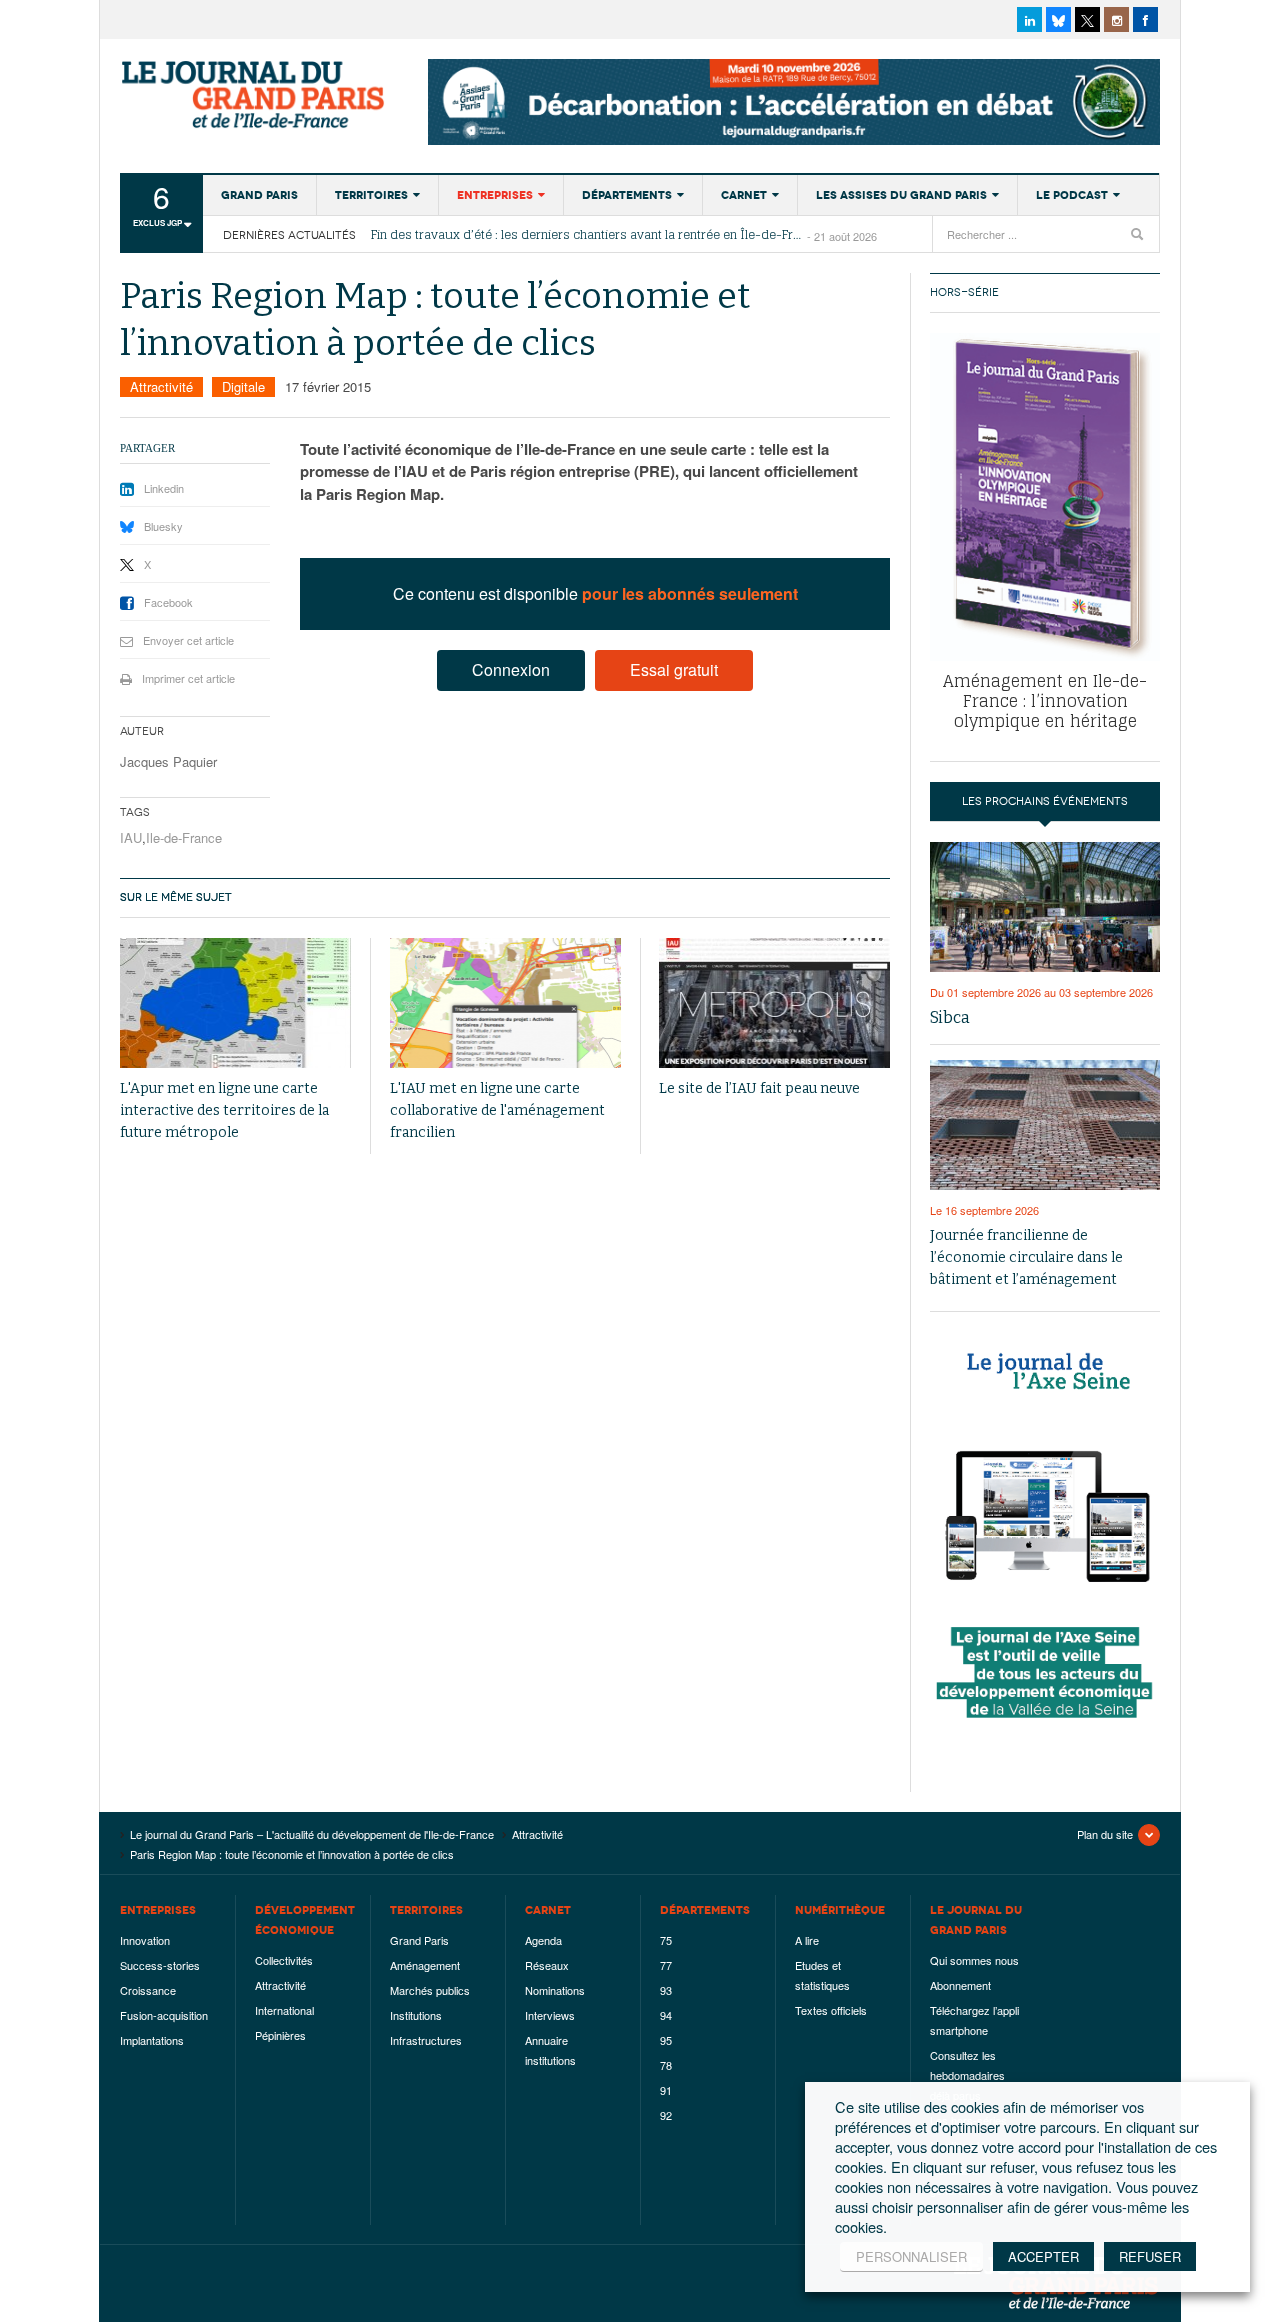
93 (666, 1990)
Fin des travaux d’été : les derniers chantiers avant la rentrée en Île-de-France (589, 235)
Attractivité (161, 386)
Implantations (152, 2040)
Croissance (148, 1990)
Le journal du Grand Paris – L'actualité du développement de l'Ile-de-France (255, 95)
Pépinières (280, 2035)
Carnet (744, 195)
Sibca (950, 1017)
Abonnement (960, 1985)
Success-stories (160, 1965)
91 (666, 2090)
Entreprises (495, 195)
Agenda (543, 1940)
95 (666, 2040)
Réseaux (547, 1965)
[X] (1087, 19)
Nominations (555, 1990)
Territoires (371, 195)
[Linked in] (1029, 19)
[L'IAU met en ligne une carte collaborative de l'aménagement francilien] (505, 1003)
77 (666, 1965)
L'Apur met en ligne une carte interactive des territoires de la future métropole (224, 1110)
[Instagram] (1116, 19)
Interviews (550, 2015)
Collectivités (284, 1960)
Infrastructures (426, 2040)
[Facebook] (1145, 19)
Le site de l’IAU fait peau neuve (759, 1088)
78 (666, 2065)
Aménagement (425, 1965)
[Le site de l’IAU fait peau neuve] (774, 1003)
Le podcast (1072, 195)
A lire (807, 1940)
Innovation (145, 1940)
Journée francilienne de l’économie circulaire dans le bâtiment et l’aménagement (1026, 1257)
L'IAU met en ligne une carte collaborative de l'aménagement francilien (497, 1110)
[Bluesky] (1058, 19)
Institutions (416, 2015)
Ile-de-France (184, 837)
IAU (131, 837)
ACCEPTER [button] (1043, 2256)
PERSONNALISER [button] (911, 2256)
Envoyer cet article (188, 640)
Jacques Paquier (168, 761)
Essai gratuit (674, 669)
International (284, 2010)
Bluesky (163, 526)
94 (666, 2015)
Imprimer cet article (188, 678)
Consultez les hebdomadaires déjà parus (967, 2075)
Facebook (168, 602)
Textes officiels (831, 2010)
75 (666, 1940)
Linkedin (164, 488)
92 (666, 2115)
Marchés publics (430, 1990)
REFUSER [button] (1150, 2256)
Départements (627, 195)
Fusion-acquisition (164, 2015)
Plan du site (1105, 1834)
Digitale (243, 386)
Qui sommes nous (974, 1960)
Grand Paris (259, 195)
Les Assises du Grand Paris (901, 195)
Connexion (511, 669)
